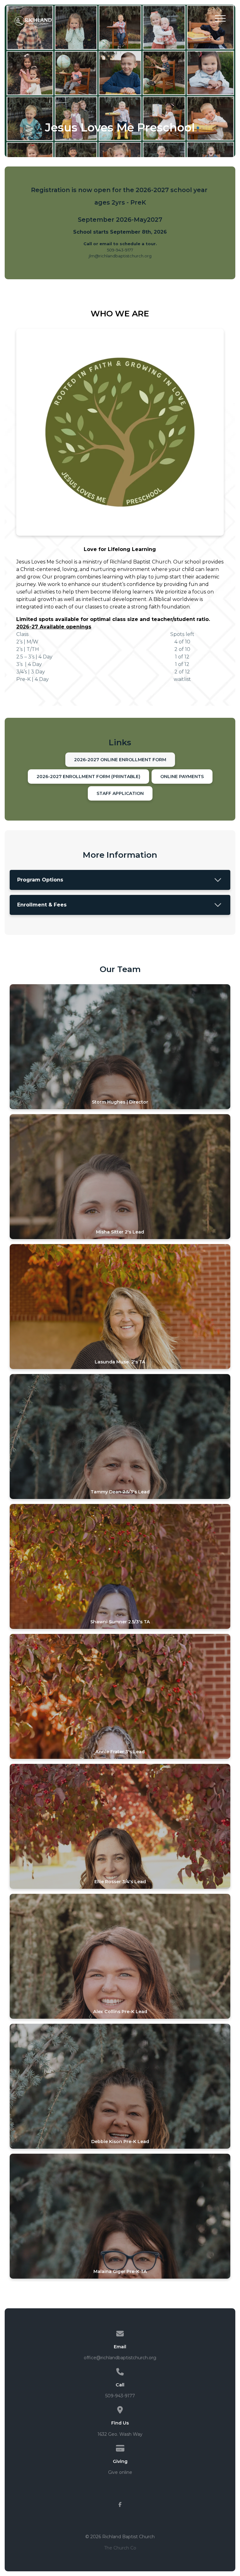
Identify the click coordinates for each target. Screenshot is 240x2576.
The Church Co (120, 2548)
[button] (220, 18)
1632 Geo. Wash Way (120, 2434)
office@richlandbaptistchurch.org (120, 2358)
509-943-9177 (120, 2396)
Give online (120, 2472)
